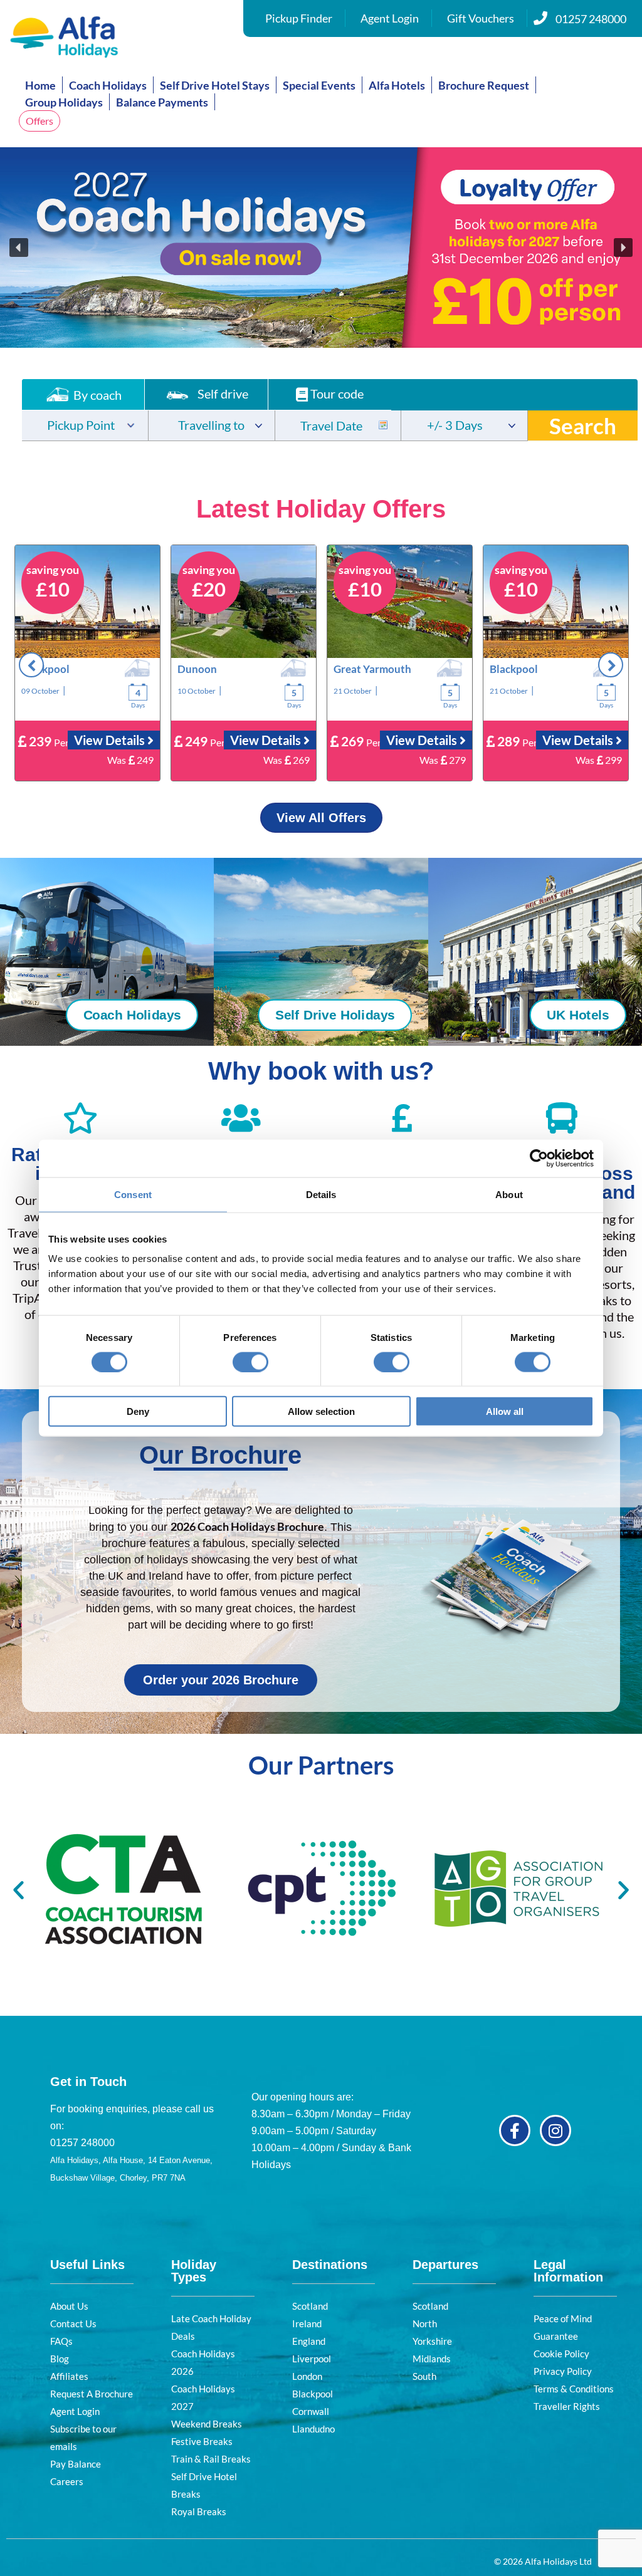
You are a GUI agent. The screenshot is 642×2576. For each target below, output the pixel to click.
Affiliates (69, 2376)
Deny (138, 1411)
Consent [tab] (133, 1194)
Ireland (307, 2323)
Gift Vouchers (481, 18)
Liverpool (312, 2359)
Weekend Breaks (207, 2424)
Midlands (432, 2359)
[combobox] (85, 425)
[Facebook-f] (515, 2130)
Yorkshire (432, 2341)
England (309, 2341)
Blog (60, 2359)
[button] (321, 248)
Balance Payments (162, 102)
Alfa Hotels (397, 85)
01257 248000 (591, 19)
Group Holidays (64, 102)
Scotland (310, 2306)
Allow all (505, 1411)
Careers (67, 2481)
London (307, 2376)
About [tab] (509, 1194)
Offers (39, 121)
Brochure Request (484, 85)
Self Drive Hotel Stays (215, 85)
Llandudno (313, 2429)
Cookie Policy (561, 2354)
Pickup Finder (299, 18)
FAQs (61, 2341)
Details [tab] (321, 1194)
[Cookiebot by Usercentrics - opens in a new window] (539, 1158)
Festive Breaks (202, 2441)
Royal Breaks (199, 2511)
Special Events (319, 85)
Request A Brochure (92, 2394)
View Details (111, 740)
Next (611, 665)
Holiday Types (194, 2271)
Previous (31, 665)
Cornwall (311, 2411)
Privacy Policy (563, 2371)
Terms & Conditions (574, 2389)
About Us (69, 2306)
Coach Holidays (108, 85)
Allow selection (321, 1411)
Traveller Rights (567, 2406)
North (425, 2323)
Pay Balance (76, 2464)
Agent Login (390, 18)
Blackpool (313, 2394)
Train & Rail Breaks (211, 2459)
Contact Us (73, 2323)
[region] (321, 248)
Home (40, 85)
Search (583, 425)
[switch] (250, 1362)
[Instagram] (555, 2130)
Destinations (330, 2265)
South (424, 2376)
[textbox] (85, 426)
